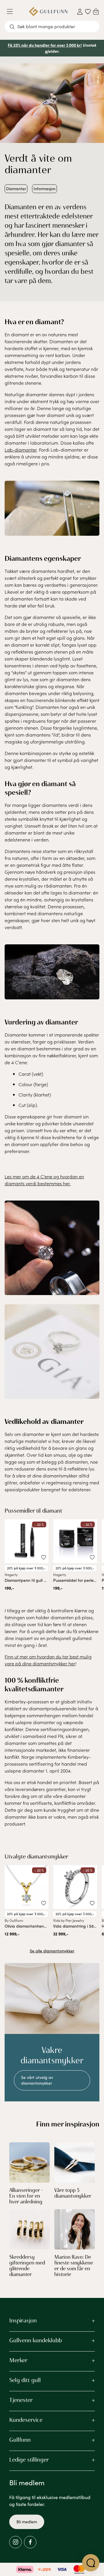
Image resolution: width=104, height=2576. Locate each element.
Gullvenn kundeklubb (36, 2340)
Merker (18, 2360)
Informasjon (44, 189)
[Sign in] (80, 12)
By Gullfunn (14, 1920)
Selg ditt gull (25, 2380)
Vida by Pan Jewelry (69, 1920)
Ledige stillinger (29, 2460)
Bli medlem (27, 2522)
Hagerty (11, 1575)
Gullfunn (20, 2440)
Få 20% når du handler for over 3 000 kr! (45, 45)
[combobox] (52, 27)
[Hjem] (48, 12)
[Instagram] (15, 2542)
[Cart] (96, 12)
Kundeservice (26, 2420)
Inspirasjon (23, 2320)
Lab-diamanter (21, 450)
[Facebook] (30, 2542)
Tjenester (21, 2400)
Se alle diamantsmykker (52, 1951)
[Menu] (12, 12)
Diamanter (16, 189)
